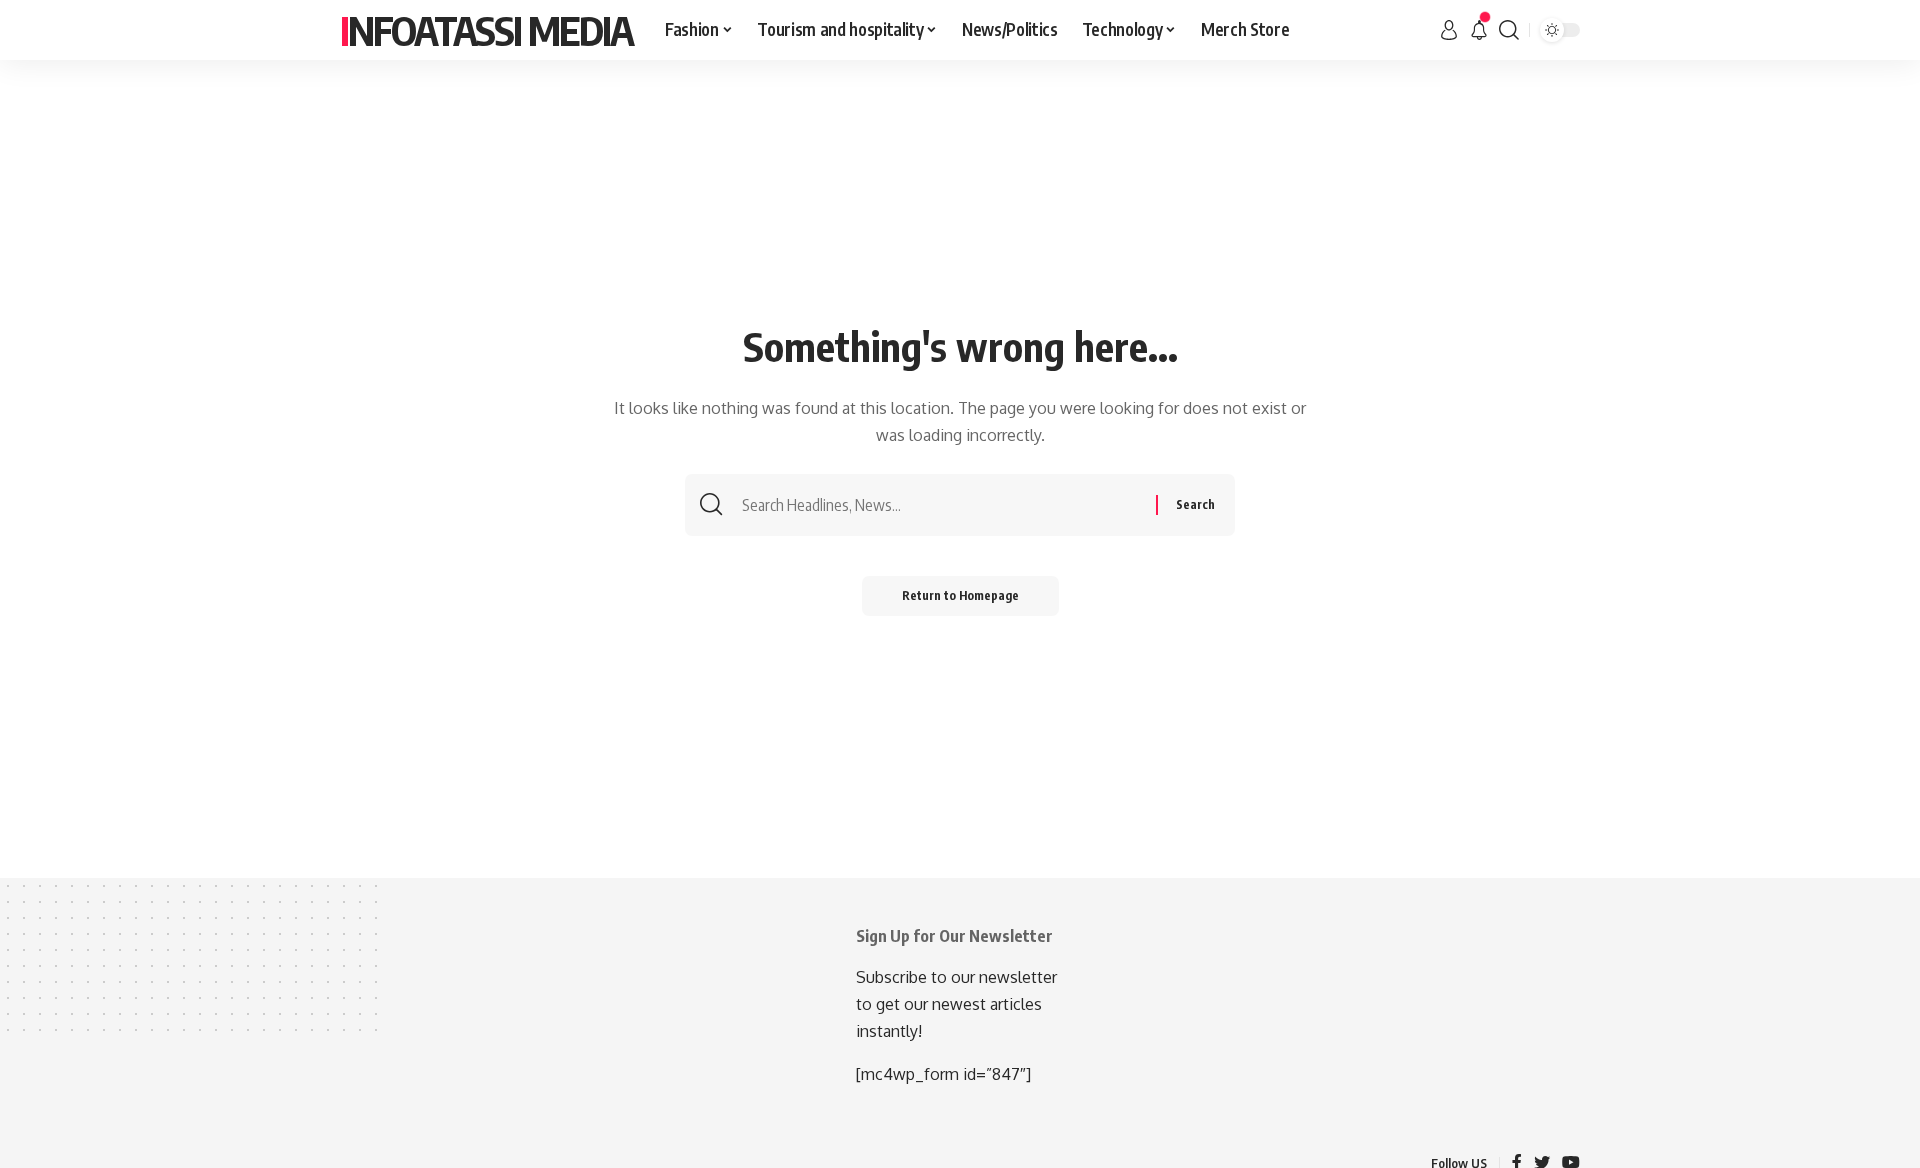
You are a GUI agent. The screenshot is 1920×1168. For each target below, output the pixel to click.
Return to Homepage (960, 595)
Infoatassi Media (486, 30)
